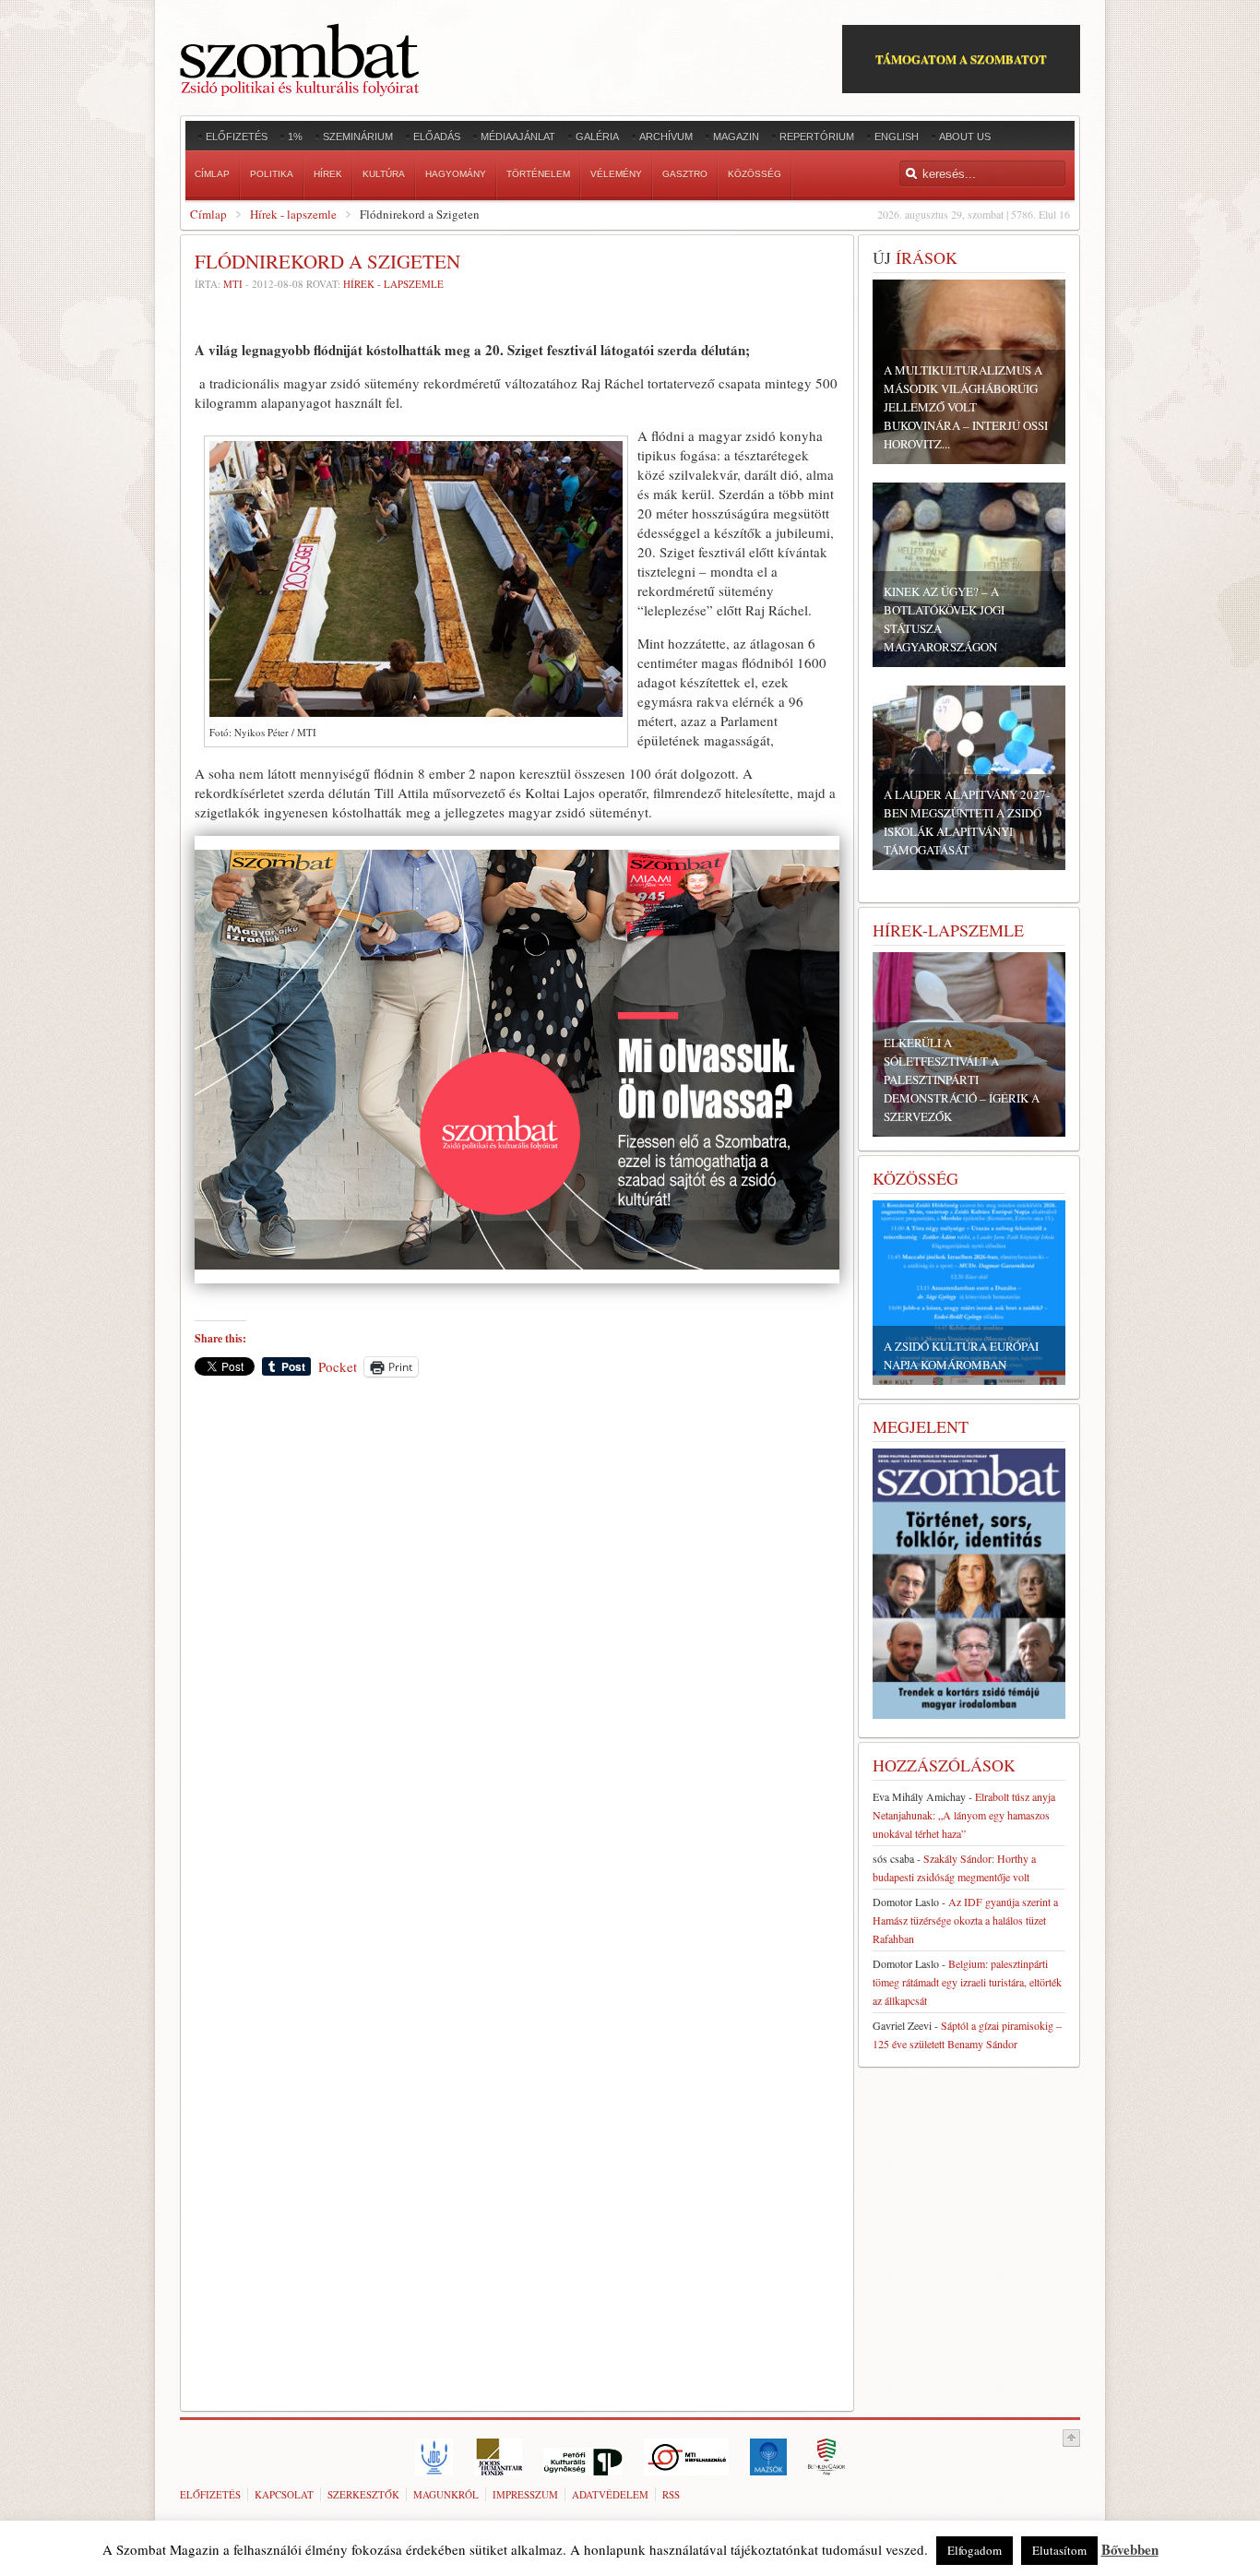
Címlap (208, 214)
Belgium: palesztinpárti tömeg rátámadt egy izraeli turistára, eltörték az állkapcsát (967, 1982)
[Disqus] (517, 1648)
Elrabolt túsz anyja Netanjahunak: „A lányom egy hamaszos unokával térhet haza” (964, 1815)
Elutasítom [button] (1059, 2550)
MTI (233, 284)
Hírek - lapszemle (293, 214)
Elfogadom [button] (975, 2550)
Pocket (338, 1366)
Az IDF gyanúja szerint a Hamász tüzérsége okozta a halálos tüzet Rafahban (965, 1920)
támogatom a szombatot (961, 59)
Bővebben (1130, 2549)
